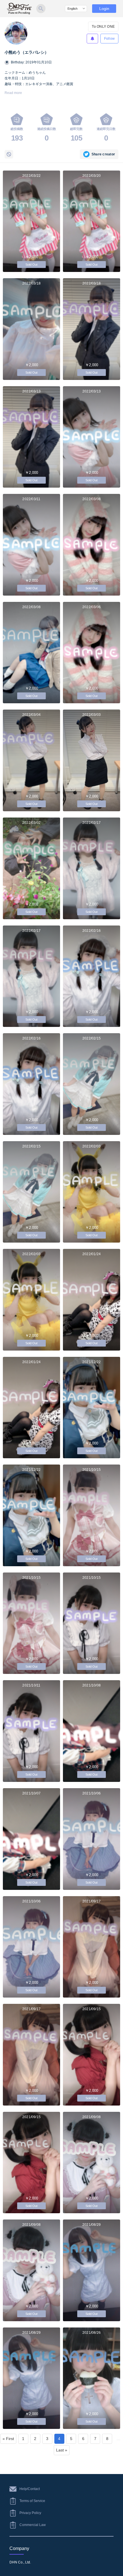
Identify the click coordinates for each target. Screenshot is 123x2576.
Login (104, 9)
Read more (13, 93)
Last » (62, 2450)
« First (8, 2439)
